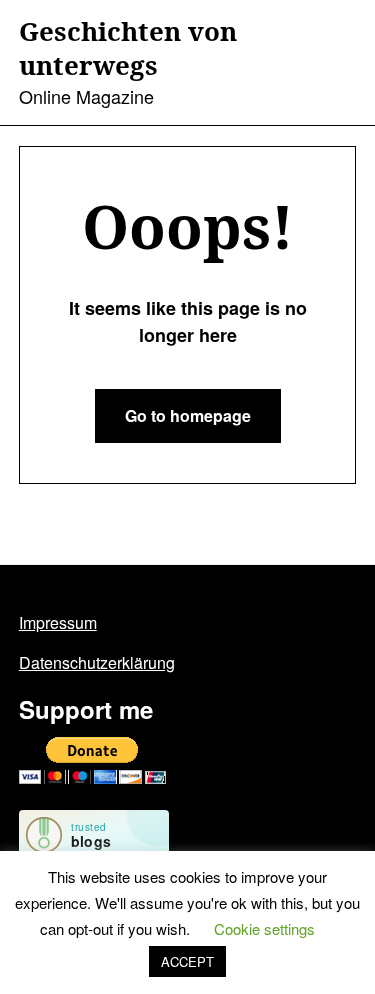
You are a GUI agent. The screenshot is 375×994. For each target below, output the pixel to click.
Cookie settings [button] (264, 928)
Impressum (58, 622)
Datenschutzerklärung (97, 662)
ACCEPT (187, 961)
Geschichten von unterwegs (128, 49)
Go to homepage (188, 415)
